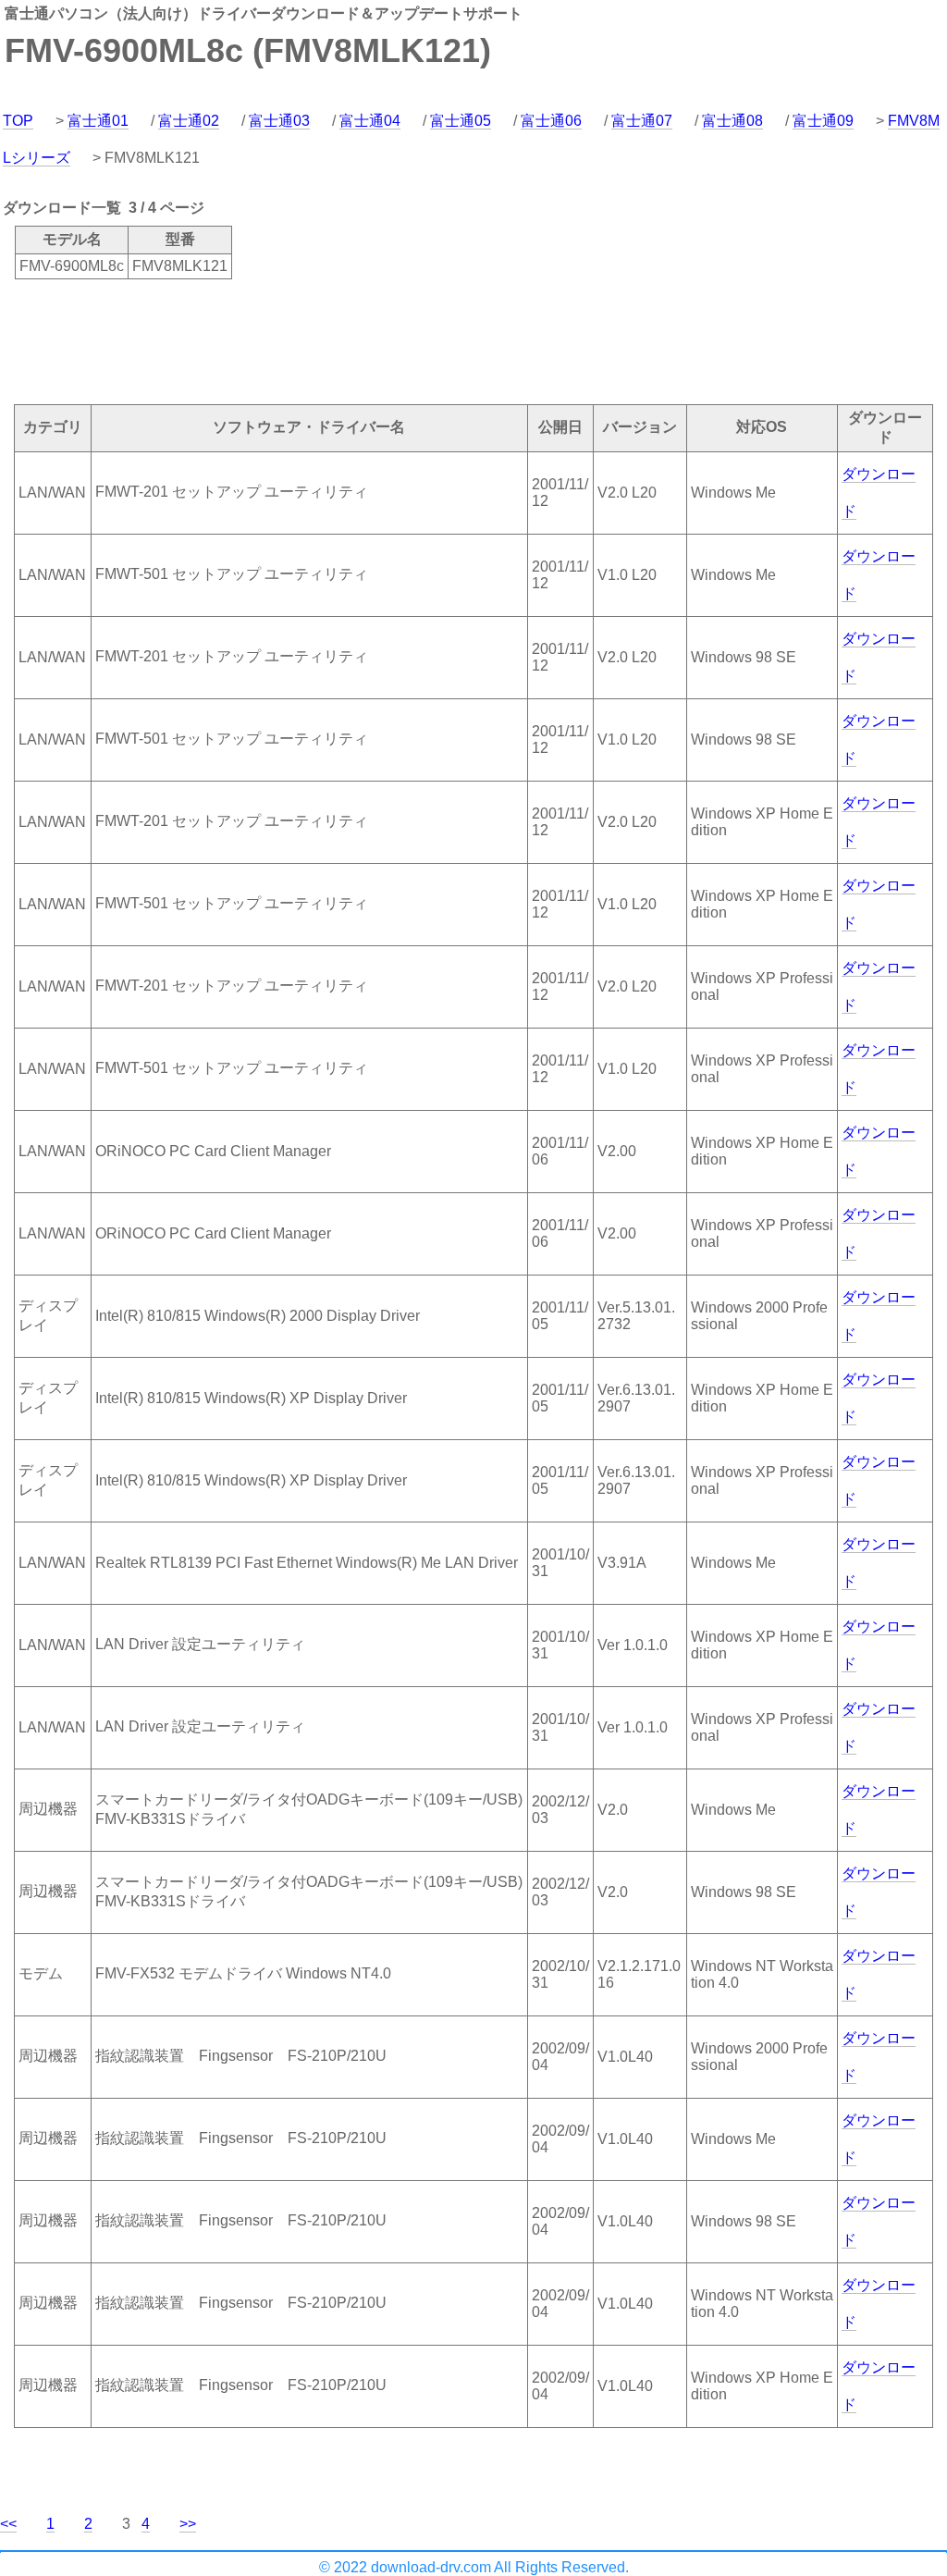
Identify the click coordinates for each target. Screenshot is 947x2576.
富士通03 (279, 121)
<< (8, 2524)
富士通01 (98, 121)
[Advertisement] (337, 340)
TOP (18, 121)
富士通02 (189, 121)
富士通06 (551, 121)
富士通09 (823, 121)
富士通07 (642, 121)
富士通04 (370, 121)
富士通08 (732, 121)
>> (188, 2524)
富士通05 (461, 121)
